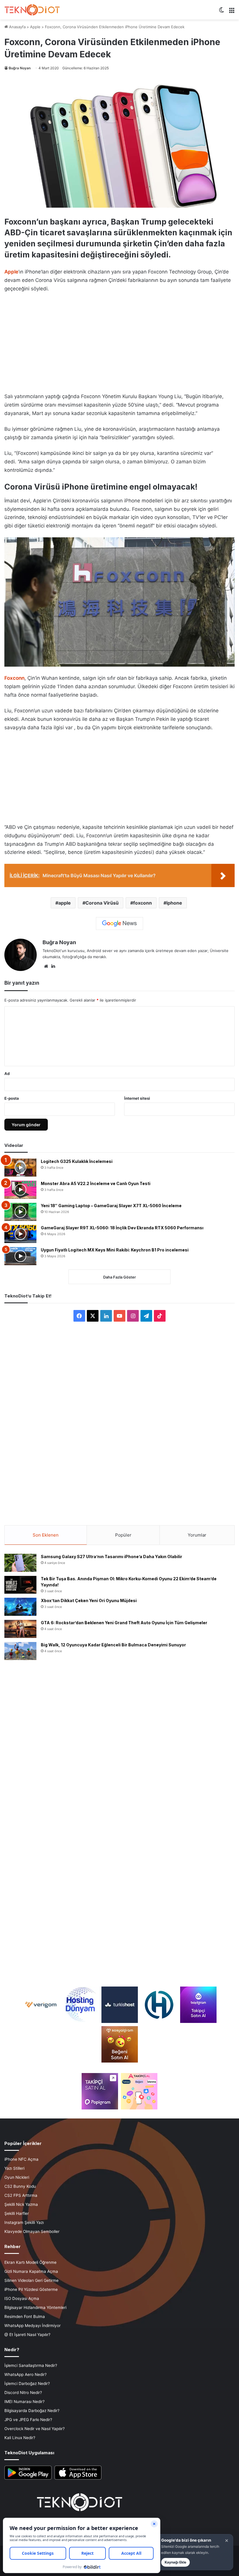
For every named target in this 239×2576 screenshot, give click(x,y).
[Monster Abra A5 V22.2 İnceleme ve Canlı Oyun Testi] (20, 1190)
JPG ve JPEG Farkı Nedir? (28, 2420)
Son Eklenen (46, 1535)
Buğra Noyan (20, 68)
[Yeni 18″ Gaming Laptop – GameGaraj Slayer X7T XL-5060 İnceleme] (20, 1212)
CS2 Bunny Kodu (20, 2186)
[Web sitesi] (46, 966)
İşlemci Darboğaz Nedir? (27, 2383)
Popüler (123, 1535)
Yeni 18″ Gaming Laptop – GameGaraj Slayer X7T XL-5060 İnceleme (111, 1206)
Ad (7, 1074)
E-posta (12, 1098)
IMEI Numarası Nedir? (24, 2402)
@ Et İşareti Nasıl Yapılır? (27, 2335)
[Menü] (232, 12)
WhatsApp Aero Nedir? (26, 2374)
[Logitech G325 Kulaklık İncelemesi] (20, 1168)
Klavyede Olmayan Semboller (32, 2231)
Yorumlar (197, 1535)
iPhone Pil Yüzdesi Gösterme (31, 2289)
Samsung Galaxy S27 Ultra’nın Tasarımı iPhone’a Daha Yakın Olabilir (111, 1557)
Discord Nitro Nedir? (23, 2393)
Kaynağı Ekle (175, 2562)
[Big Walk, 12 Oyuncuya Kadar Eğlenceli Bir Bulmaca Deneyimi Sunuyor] (20, 1651)
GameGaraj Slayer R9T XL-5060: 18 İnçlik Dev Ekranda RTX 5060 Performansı (122, 1228)
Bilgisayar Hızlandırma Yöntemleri (35, 2307)
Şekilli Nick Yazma (21, 2204)
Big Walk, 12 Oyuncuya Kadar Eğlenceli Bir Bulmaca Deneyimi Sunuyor (113, 1645)
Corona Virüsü (102, 903)
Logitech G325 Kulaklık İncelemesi (77, 1161)
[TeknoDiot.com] (32, 10)
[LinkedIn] (53, 966)
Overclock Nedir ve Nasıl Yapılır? (35, 2429)
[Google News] (119, 924)
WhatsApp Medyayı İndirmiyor (32, 2326)
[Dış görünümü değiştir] (222, 12)
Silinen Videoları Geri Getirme (31, 2280)
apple (65, 903)
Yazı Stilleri (14, 2168)
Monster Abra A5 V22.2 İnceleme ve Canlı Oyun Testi (96, 1183)
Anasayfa (17, 27)
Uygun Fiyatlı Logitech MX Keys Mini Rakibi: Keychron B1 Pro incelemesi (115, 1250)
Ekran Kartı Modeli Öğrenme (30, 2262)
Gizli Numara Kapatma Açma (31, 2271)
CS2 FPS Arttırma (21, 2195)
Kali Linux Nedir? (20, 2438)
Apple (35, 27)
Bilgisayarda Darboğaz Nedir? (32, 2411)
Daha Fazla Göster (119, 1277)
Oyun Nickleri (17, 2177)
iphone (174, 903)
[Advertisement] (119, 341)
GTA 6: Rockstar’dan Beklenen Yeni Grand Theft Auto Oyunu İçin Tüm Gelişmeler (124, 1623)
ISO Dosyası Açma (22, 2298)
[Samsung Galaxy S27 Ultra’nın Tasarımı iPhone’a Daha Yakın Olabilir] (20, 1563)
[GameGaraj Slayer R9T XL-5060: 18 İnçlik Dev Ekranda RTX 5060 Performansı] (20, 1234)
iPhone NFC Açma (21, 2159)
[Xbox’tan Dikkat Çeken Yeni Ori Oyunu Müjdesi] (20, 1607)
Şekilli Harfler (17, 2213)
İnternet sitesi (137, 1098)
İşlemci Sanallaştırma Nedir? (31, 2365)
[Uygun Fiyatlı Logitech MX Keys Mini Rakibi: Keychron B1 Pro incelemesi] (20, 1256)
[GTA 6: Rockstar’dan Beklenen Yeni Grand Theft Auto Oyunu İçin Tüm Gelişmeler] (20, 1629)
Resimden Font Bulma (25, 2317)
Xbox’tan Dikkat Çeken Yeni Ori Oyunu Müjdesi (89, 1600)
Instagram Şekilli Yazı (24, 2222)
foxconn (143, 903)
